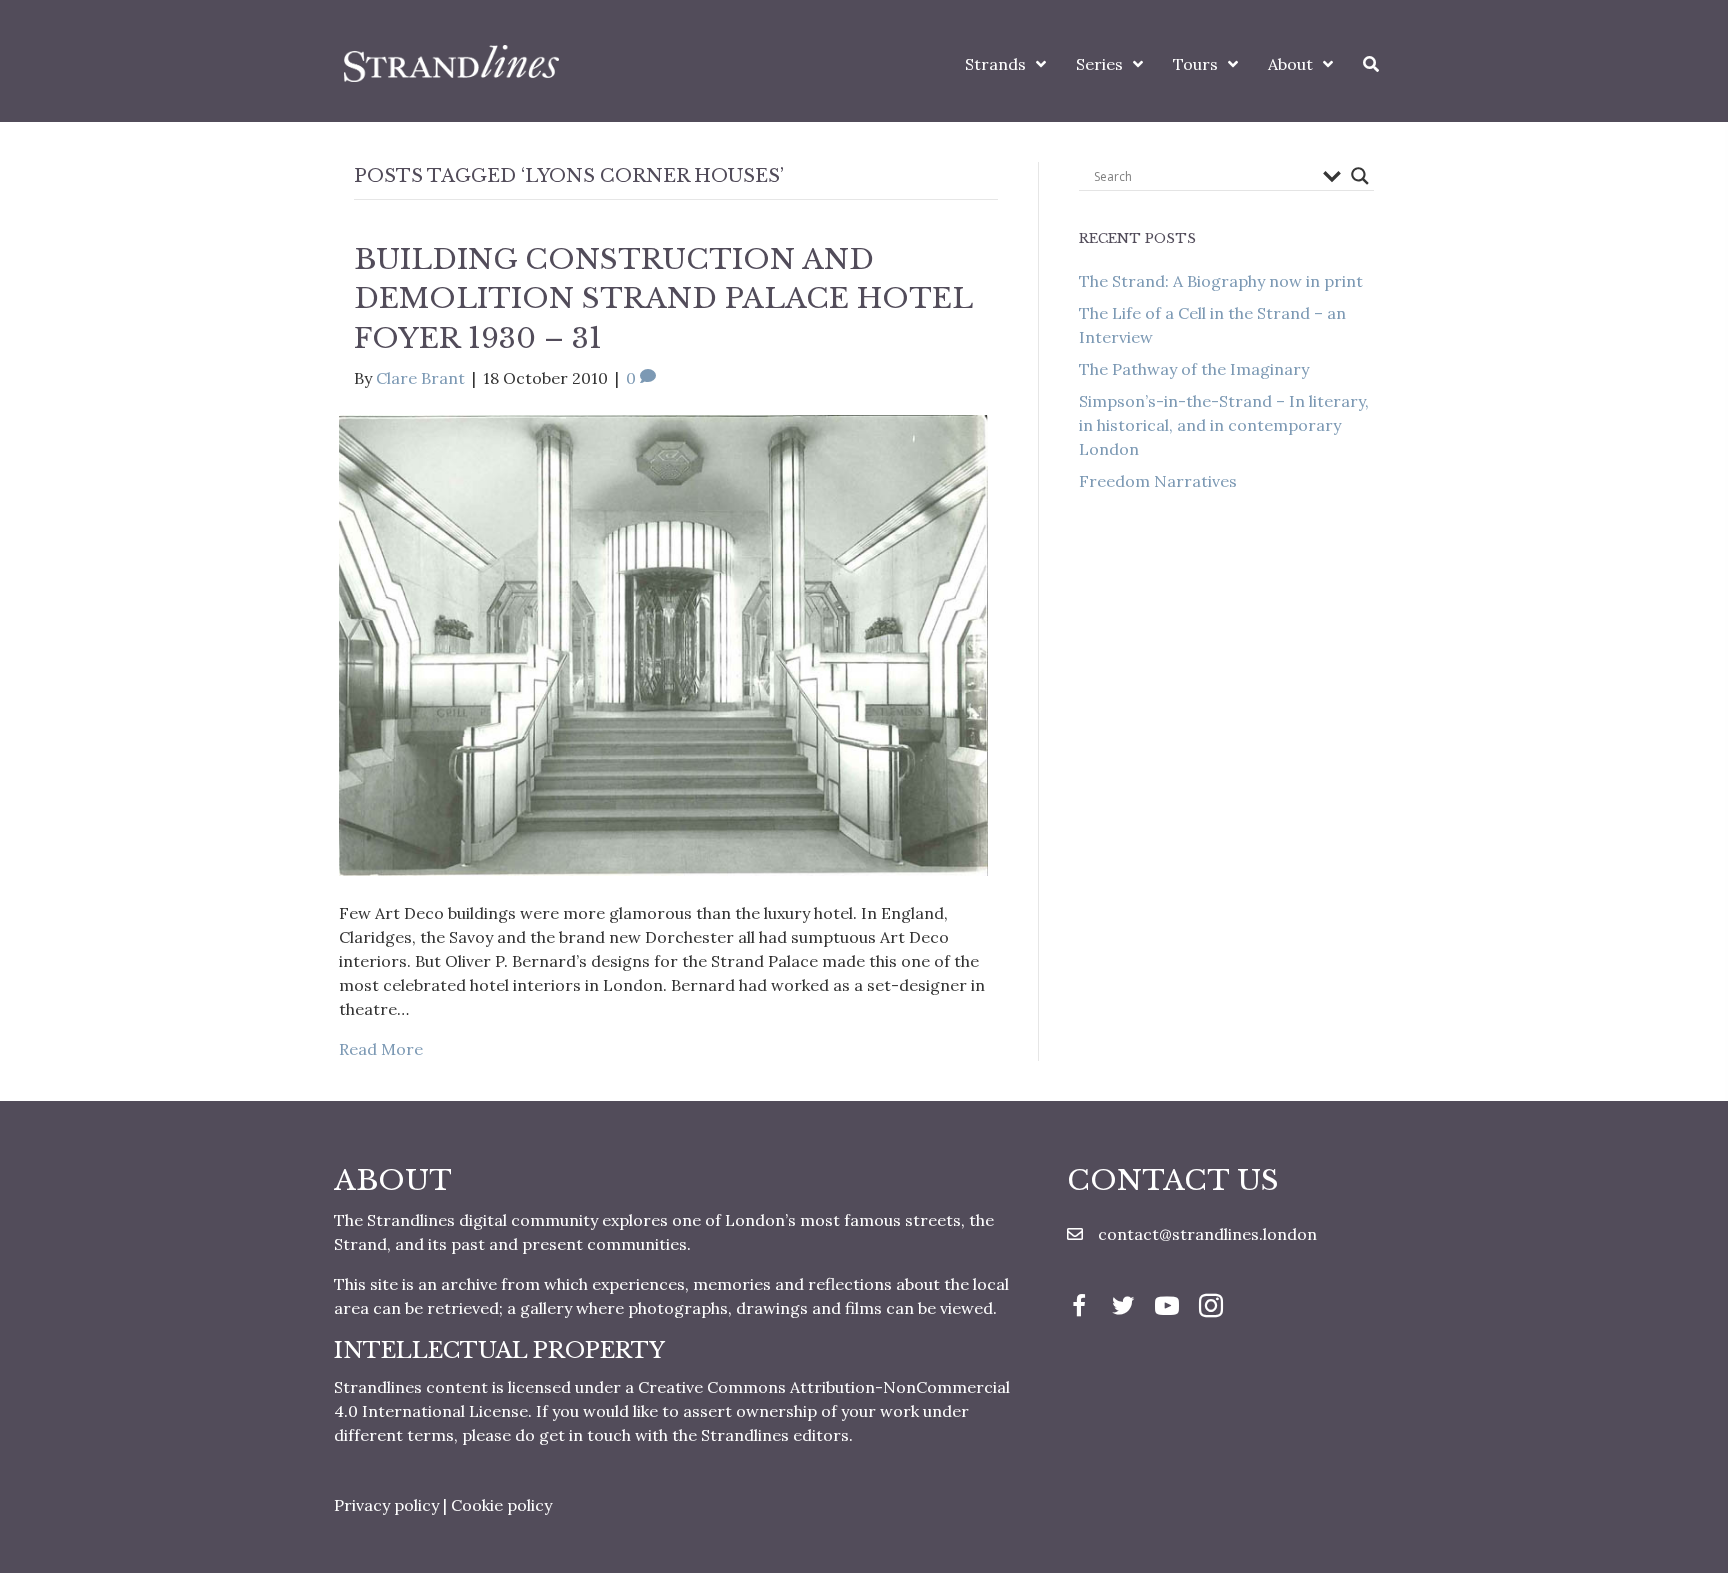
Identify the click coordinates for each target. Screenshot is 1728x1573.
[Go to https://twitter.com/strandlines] (1123, 1308)
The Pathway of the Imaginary (1194, 369)
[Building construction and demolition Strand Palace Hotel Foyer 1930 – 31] (663, 643)
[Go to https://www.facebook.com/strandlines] (1079, 1308)
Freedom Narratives (1158, 481)
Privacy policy (386, 1505)
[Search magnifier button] (1360, 176)
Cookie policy (501, 1505)
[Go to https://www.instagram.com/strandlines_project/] (1211, 1308)
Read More (381, 1049)
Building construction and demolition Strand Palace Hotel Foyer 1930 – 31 (663, 298)
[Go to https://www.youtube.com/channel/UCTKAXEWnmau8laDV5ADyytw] (1167, 1308)
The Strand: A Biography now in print (1221, 281)
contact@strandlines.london (1207, 1234)
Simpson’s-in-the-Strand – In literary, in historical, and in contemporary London (1224, 425)
